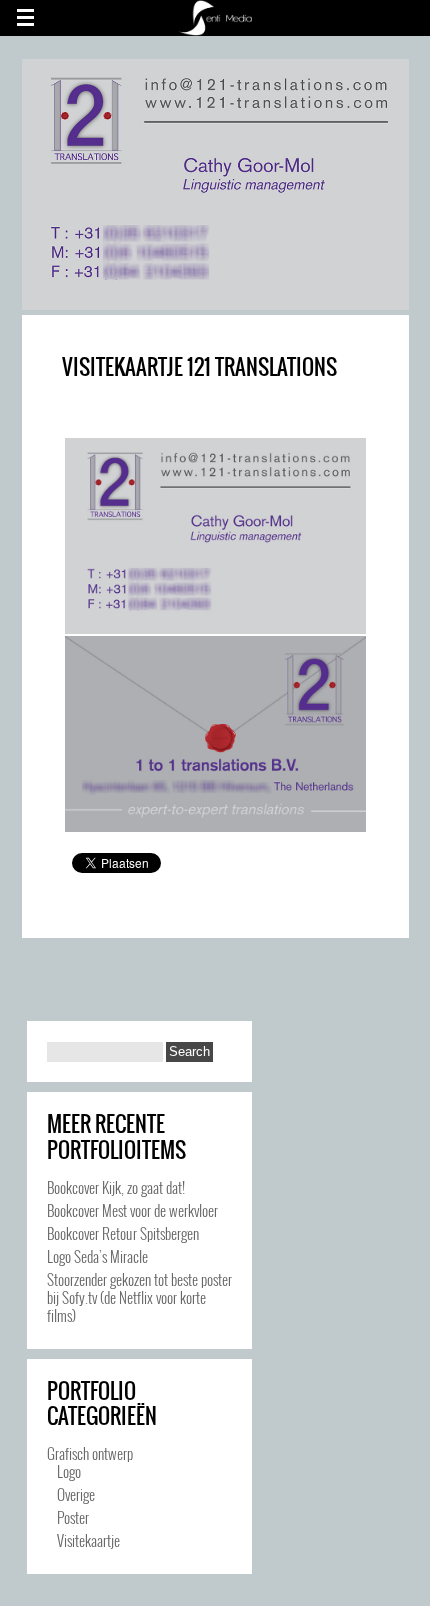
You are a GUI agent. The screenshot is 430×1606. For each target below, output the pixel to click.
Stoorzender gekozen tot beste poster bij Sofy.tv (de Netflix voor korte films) (139, 1297)
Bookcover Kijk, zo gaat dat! (116, 1187)
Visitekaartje (88, 1540)
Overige (76, 1494)
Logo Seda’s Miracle (97, 1256)
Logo (69, 1471)
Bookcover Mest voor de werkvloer (132, 1210)
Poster (73, 1517)
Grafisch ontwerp (90, 1453)
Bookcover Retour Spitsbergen (123, 1233)
